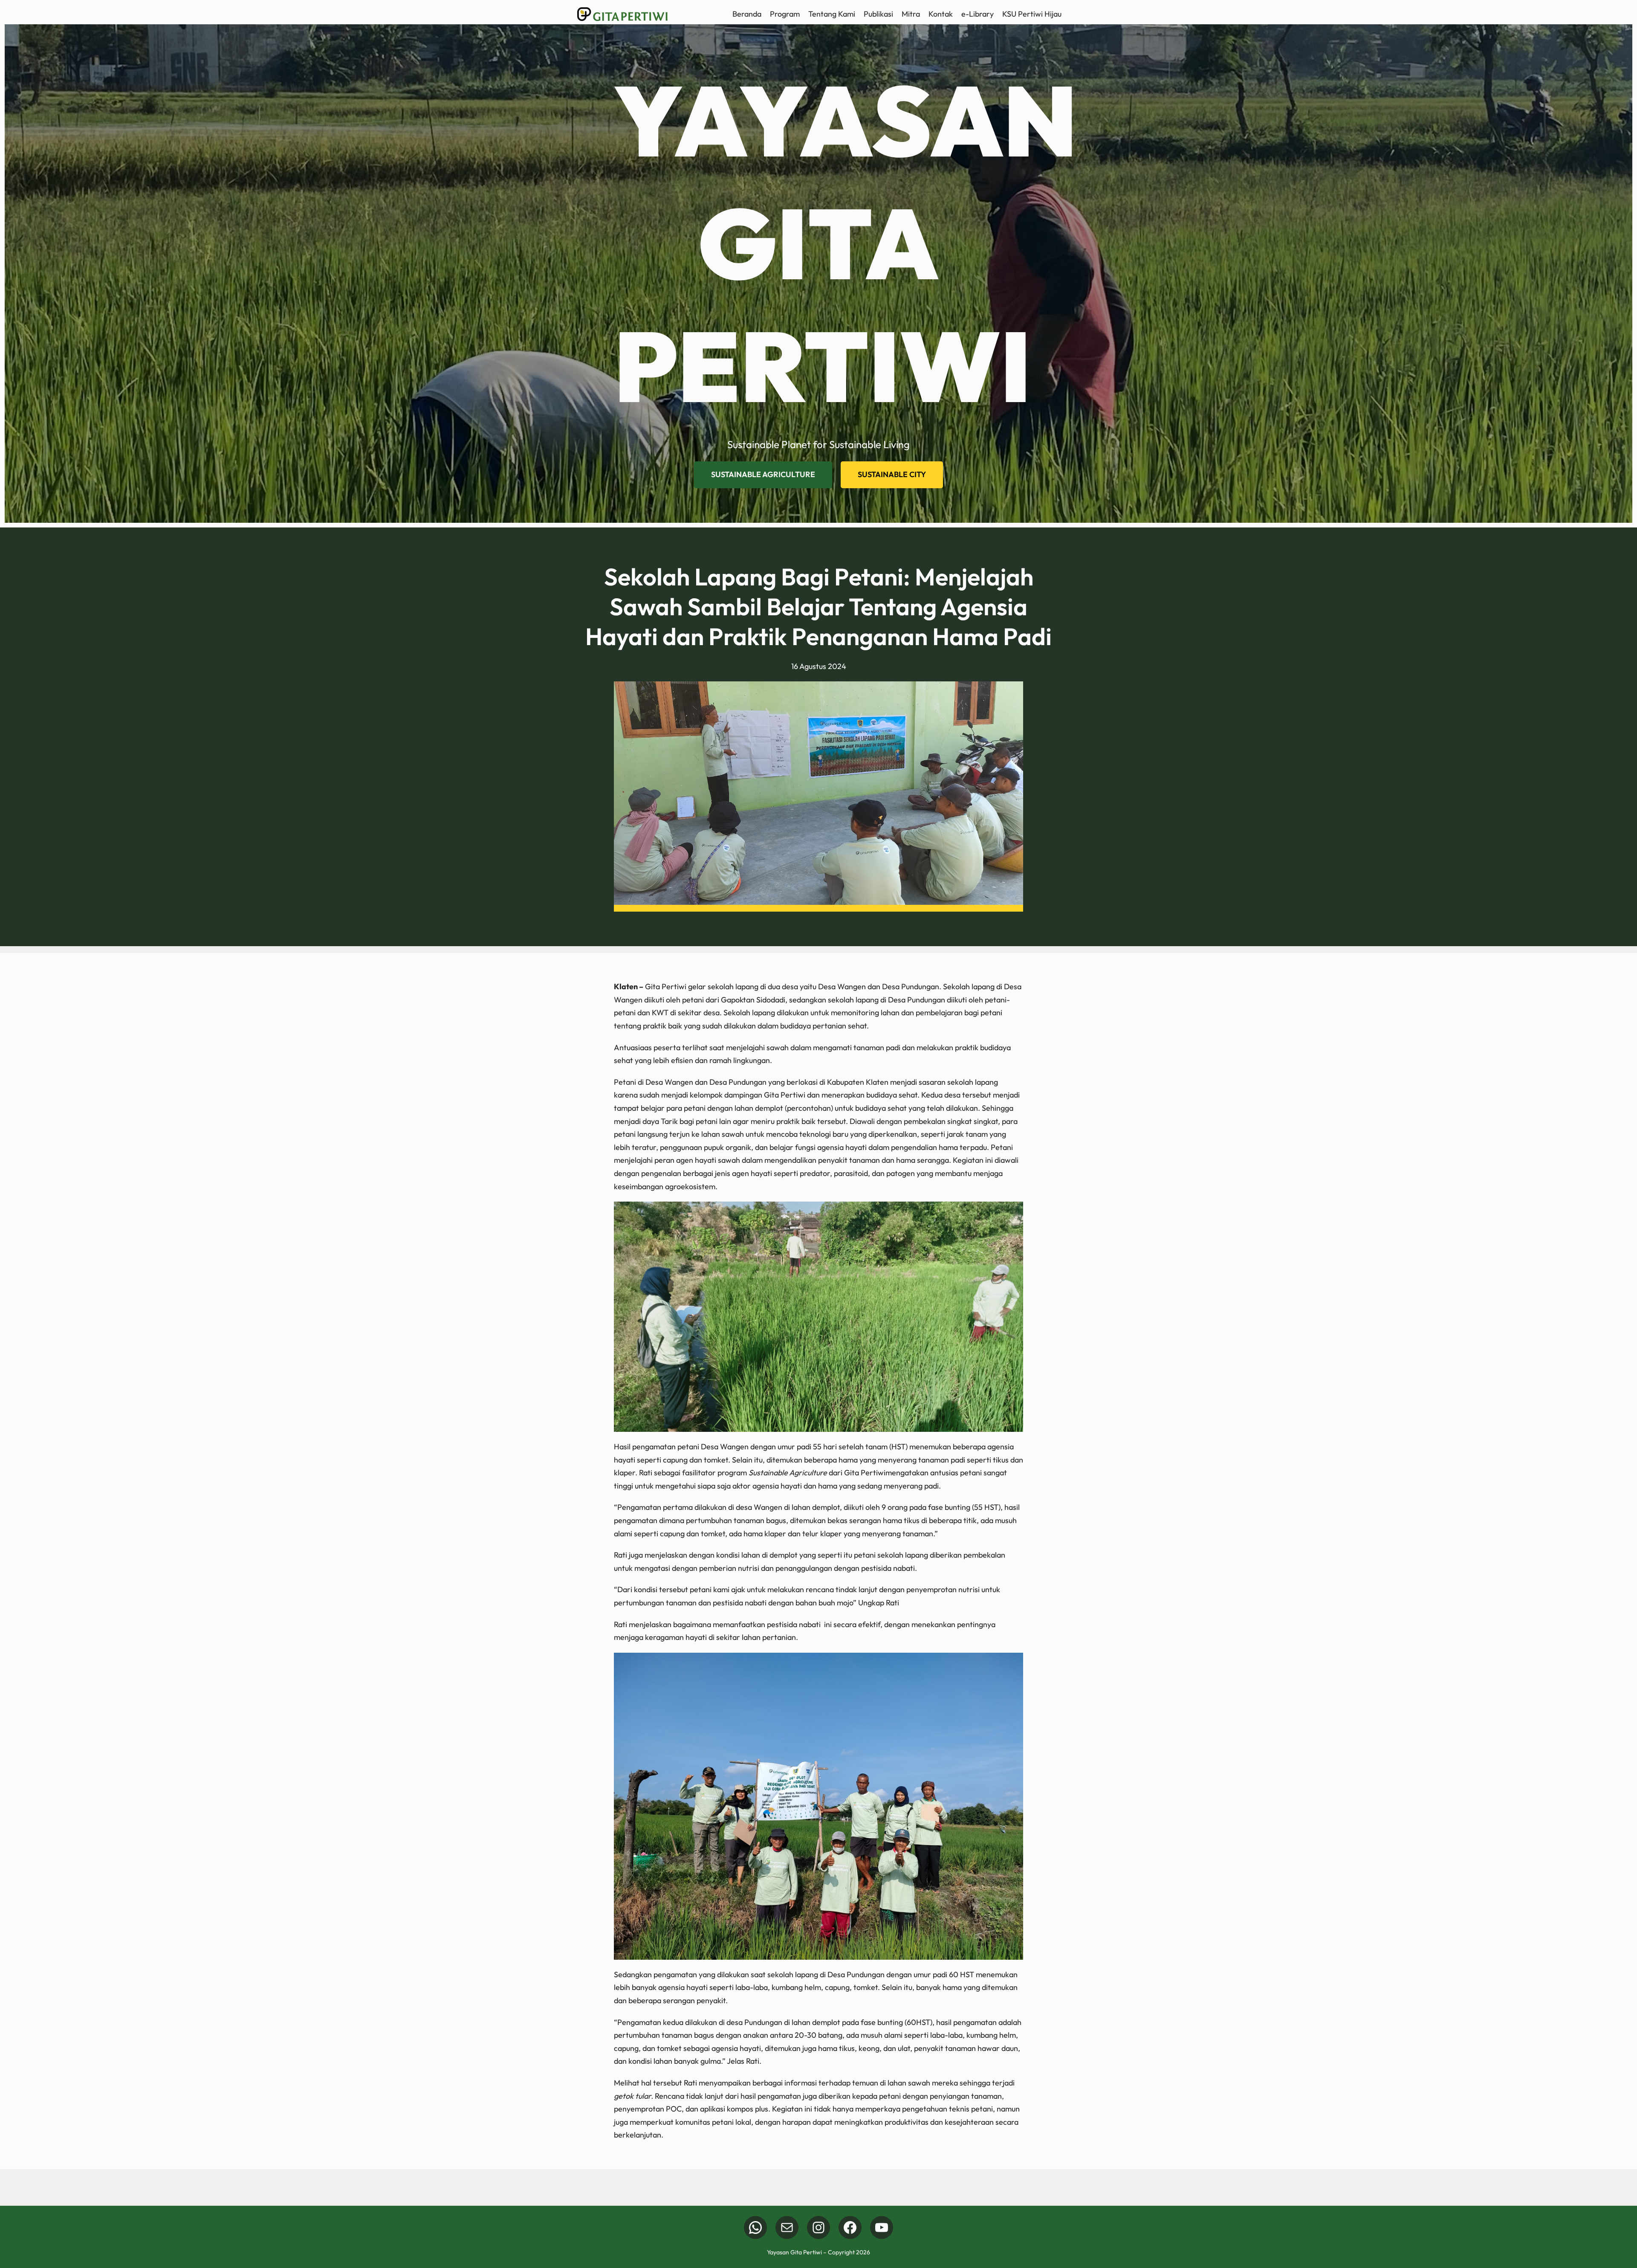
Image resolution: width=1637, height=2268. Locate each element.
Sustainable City (892, 474)
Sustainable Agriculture (763, 474)
